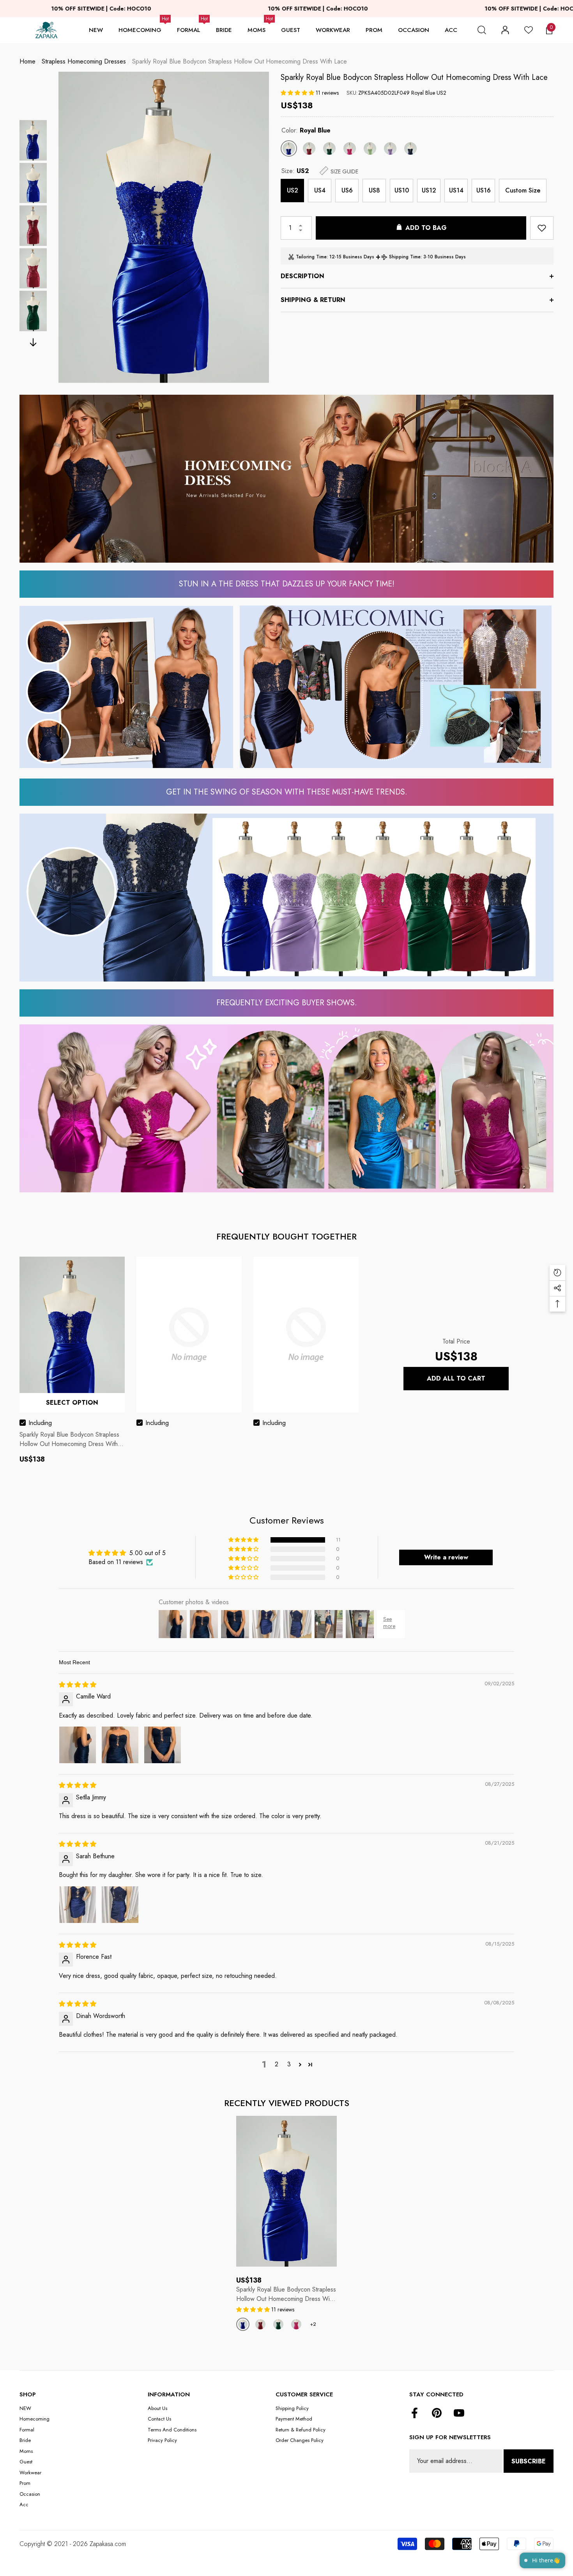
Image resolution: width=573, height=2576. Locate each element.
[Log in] (505, 30)
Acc (451, 30)
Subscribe (529, 2461)
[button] (482, 30)
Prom (374, 30)
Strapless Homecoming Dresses (84, 61)
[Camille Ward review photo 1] (78, 1745)
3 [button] (289, 2064)
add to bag (426, 228)
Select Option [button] (72, 1403)
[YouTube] (459, 2414)
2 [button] (277, 2064)
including (40, 1423)
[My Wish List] (529, 30)
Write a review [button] (446, 1557)
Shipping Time (405, 257)
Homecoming (140, 30)
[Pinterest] (437, 2414)
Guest (291, 30)
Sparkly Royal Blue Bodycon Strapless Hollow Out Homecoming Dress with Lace (414, 77)
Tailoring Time (311, 257)
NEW (96, 30)
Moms (256, 30)
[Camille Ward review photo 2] (120, 1745)
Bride (224, 30)
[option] (164, 227)
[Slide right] (33, 342)
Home (27, 61)
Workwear (333, 30)
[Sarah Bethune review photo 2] (120, 1905)
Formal (189, 30)
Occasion (414, 30)
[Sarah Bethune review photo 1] (78, 1905)
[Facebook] (415, 2414)
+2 (313, 2324)
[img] (78, 1685)
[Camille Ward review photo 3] (163, 1745)
